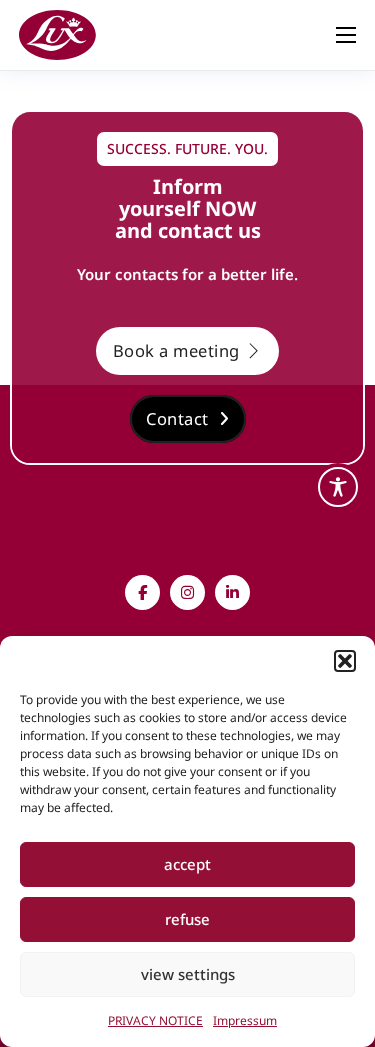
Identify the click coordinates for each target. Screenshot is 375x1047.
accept (187, 864)
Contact (177, 418)
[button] (345, 661)
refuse (187, 919)
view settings (188, 974)
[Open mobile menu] (346, 35)
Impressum (245, 1020)
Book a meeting (176, 350)
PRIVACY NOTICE (155, 1020)
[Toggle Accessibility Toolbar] (338, 487)
